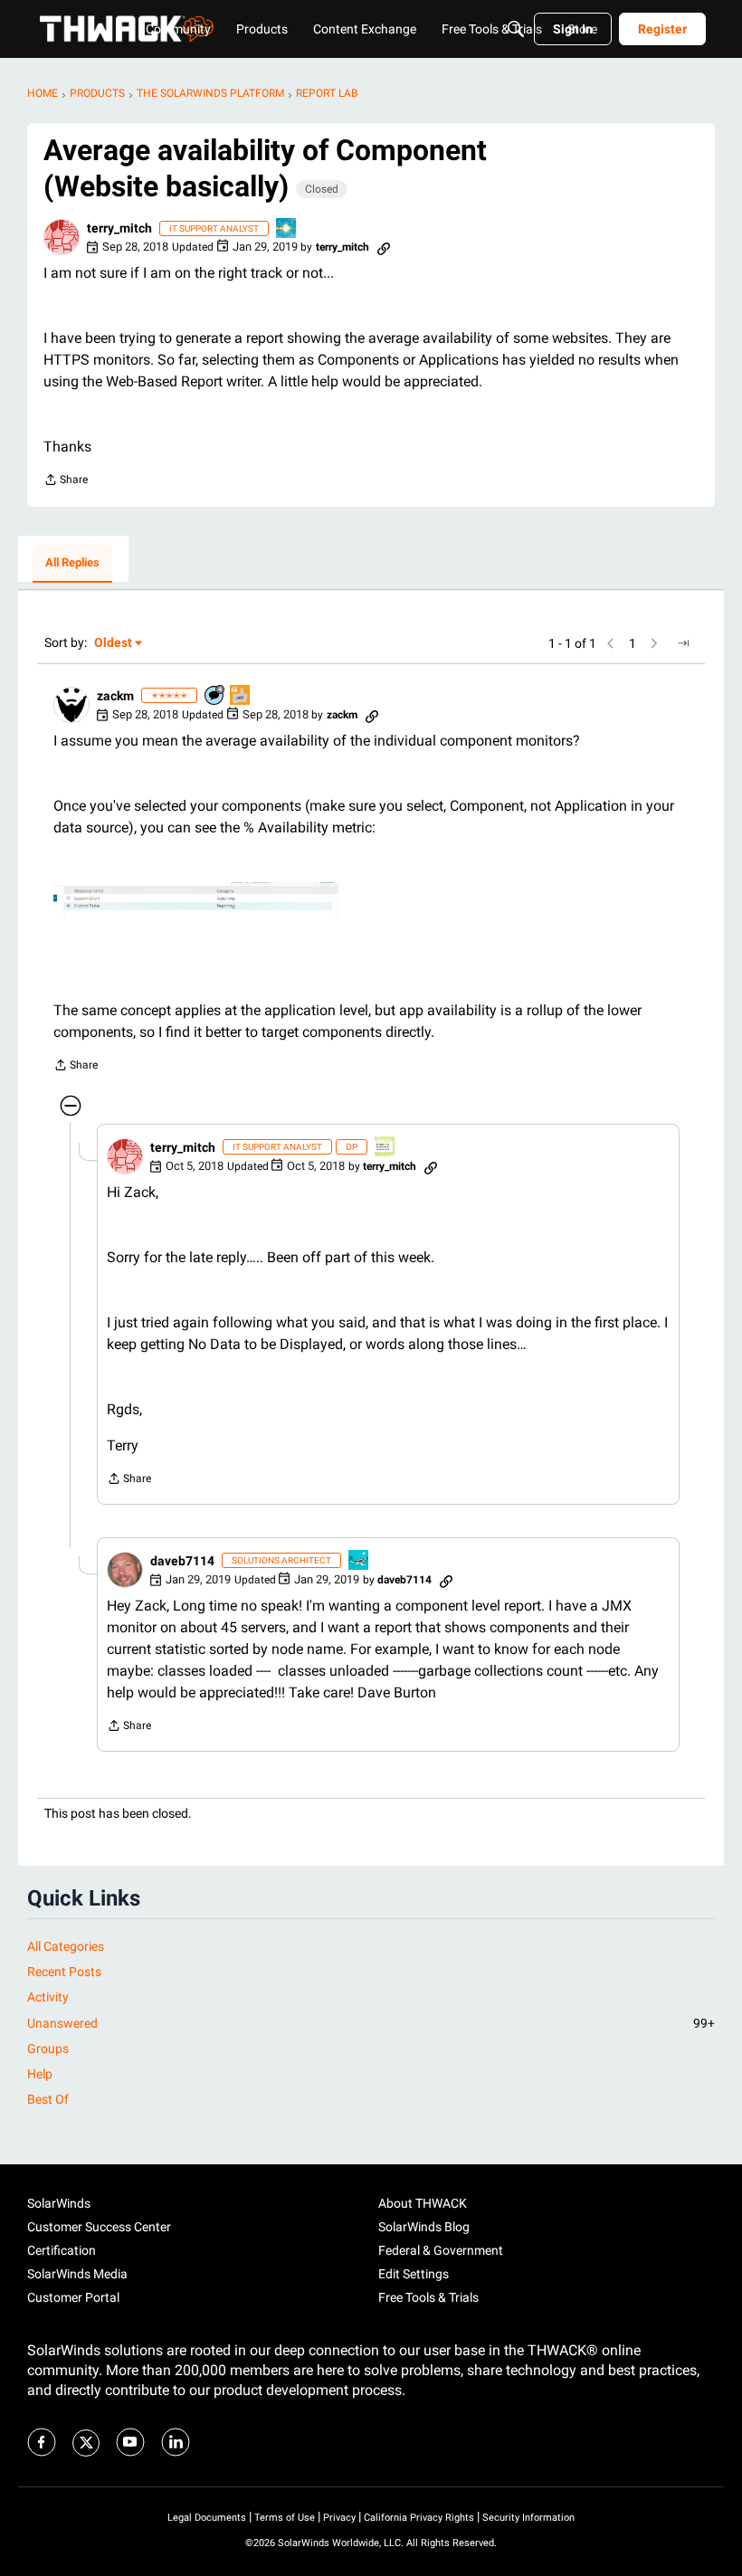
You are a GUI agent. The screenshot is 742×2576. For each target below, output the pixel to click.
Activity (48, 1997)
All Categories (66, 1946)
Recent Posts (64, 1972)
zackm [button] (115, 696)
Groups (48, 2048)
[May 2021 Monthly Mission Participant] (385, 1148)
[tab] (72, 564)
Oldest (114, 644)
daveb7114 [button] (182, 1561)
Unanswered (371, 2023)
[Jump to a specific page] (683, 643)
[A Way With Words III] (241, 696)
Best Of (48, 2099)
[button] (62, 237)
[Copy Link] (384, 247)
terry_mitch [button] (119, 228)
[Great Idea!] (359, 1561)
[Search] (516, 29)
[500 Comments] (215, 696)
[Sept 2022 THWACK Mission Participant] (287, 229)
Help (40, 2074)
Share (66, 482)
